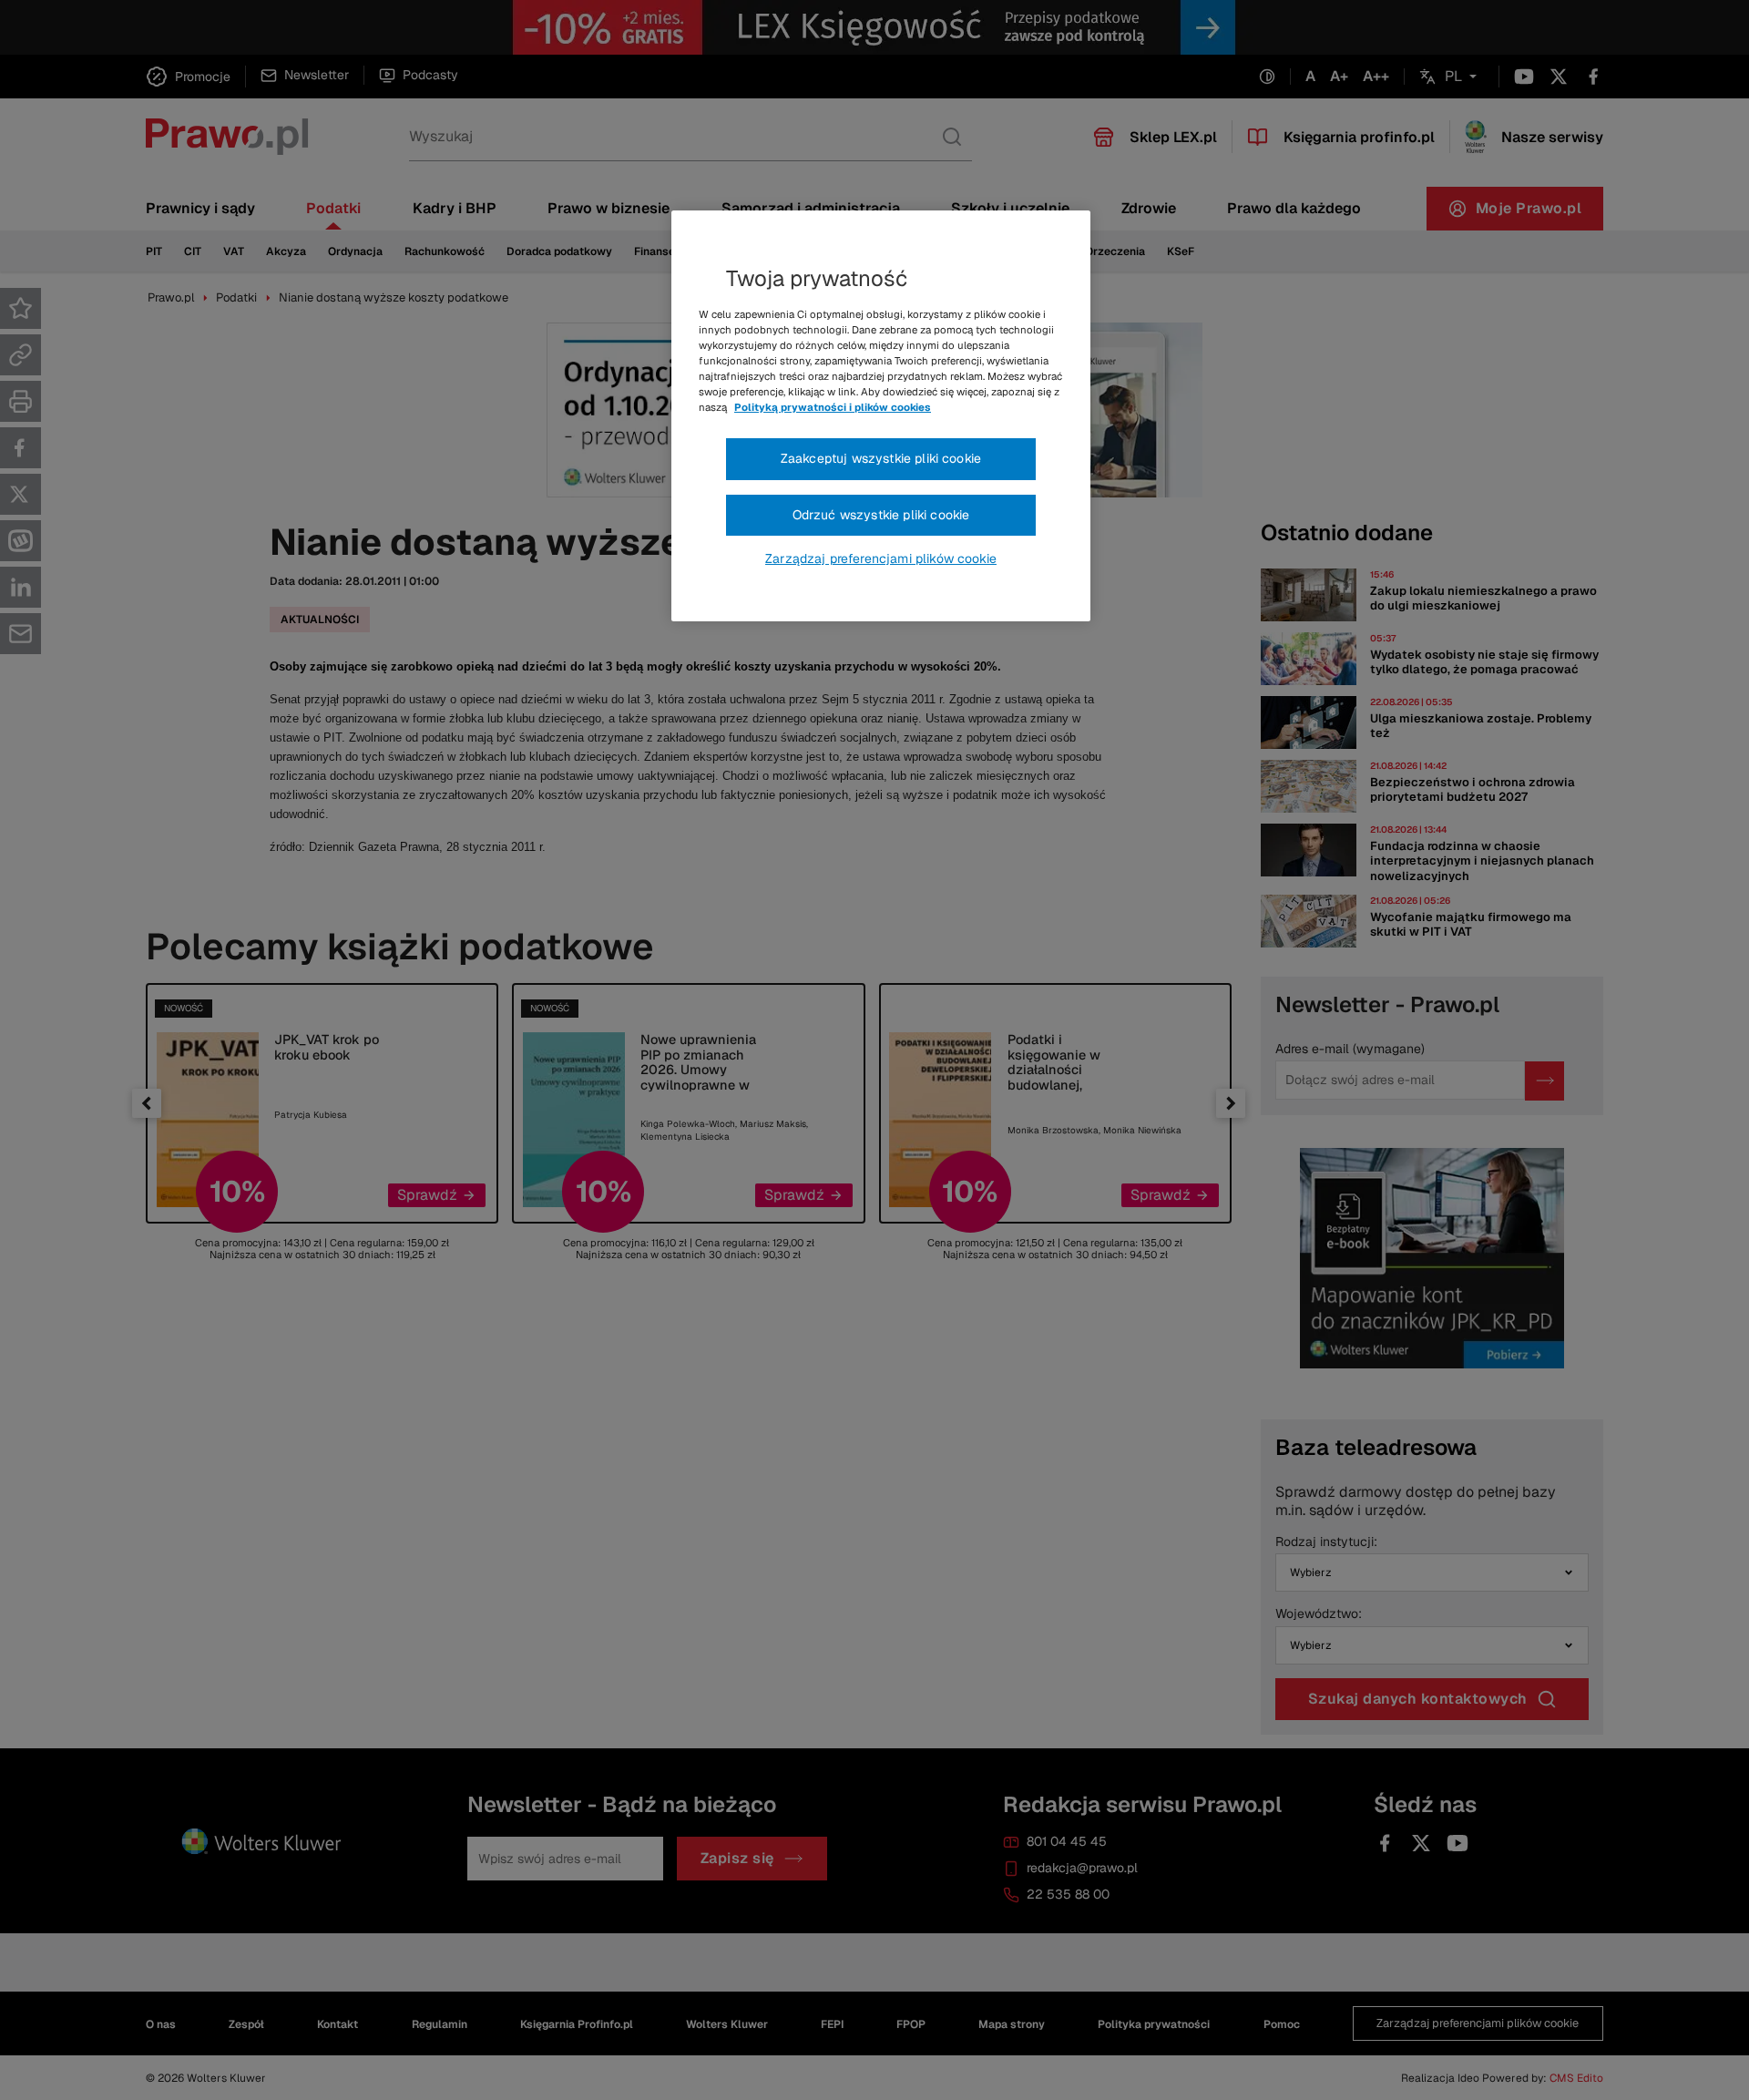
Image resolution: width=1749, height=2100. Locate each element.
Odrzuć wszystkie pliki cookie (881, 515)
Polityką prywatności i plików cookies (833, 407)
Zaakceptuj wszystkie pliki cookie (881, 458)
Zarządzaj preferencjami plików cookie (881, 558)
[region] (881, 416)
